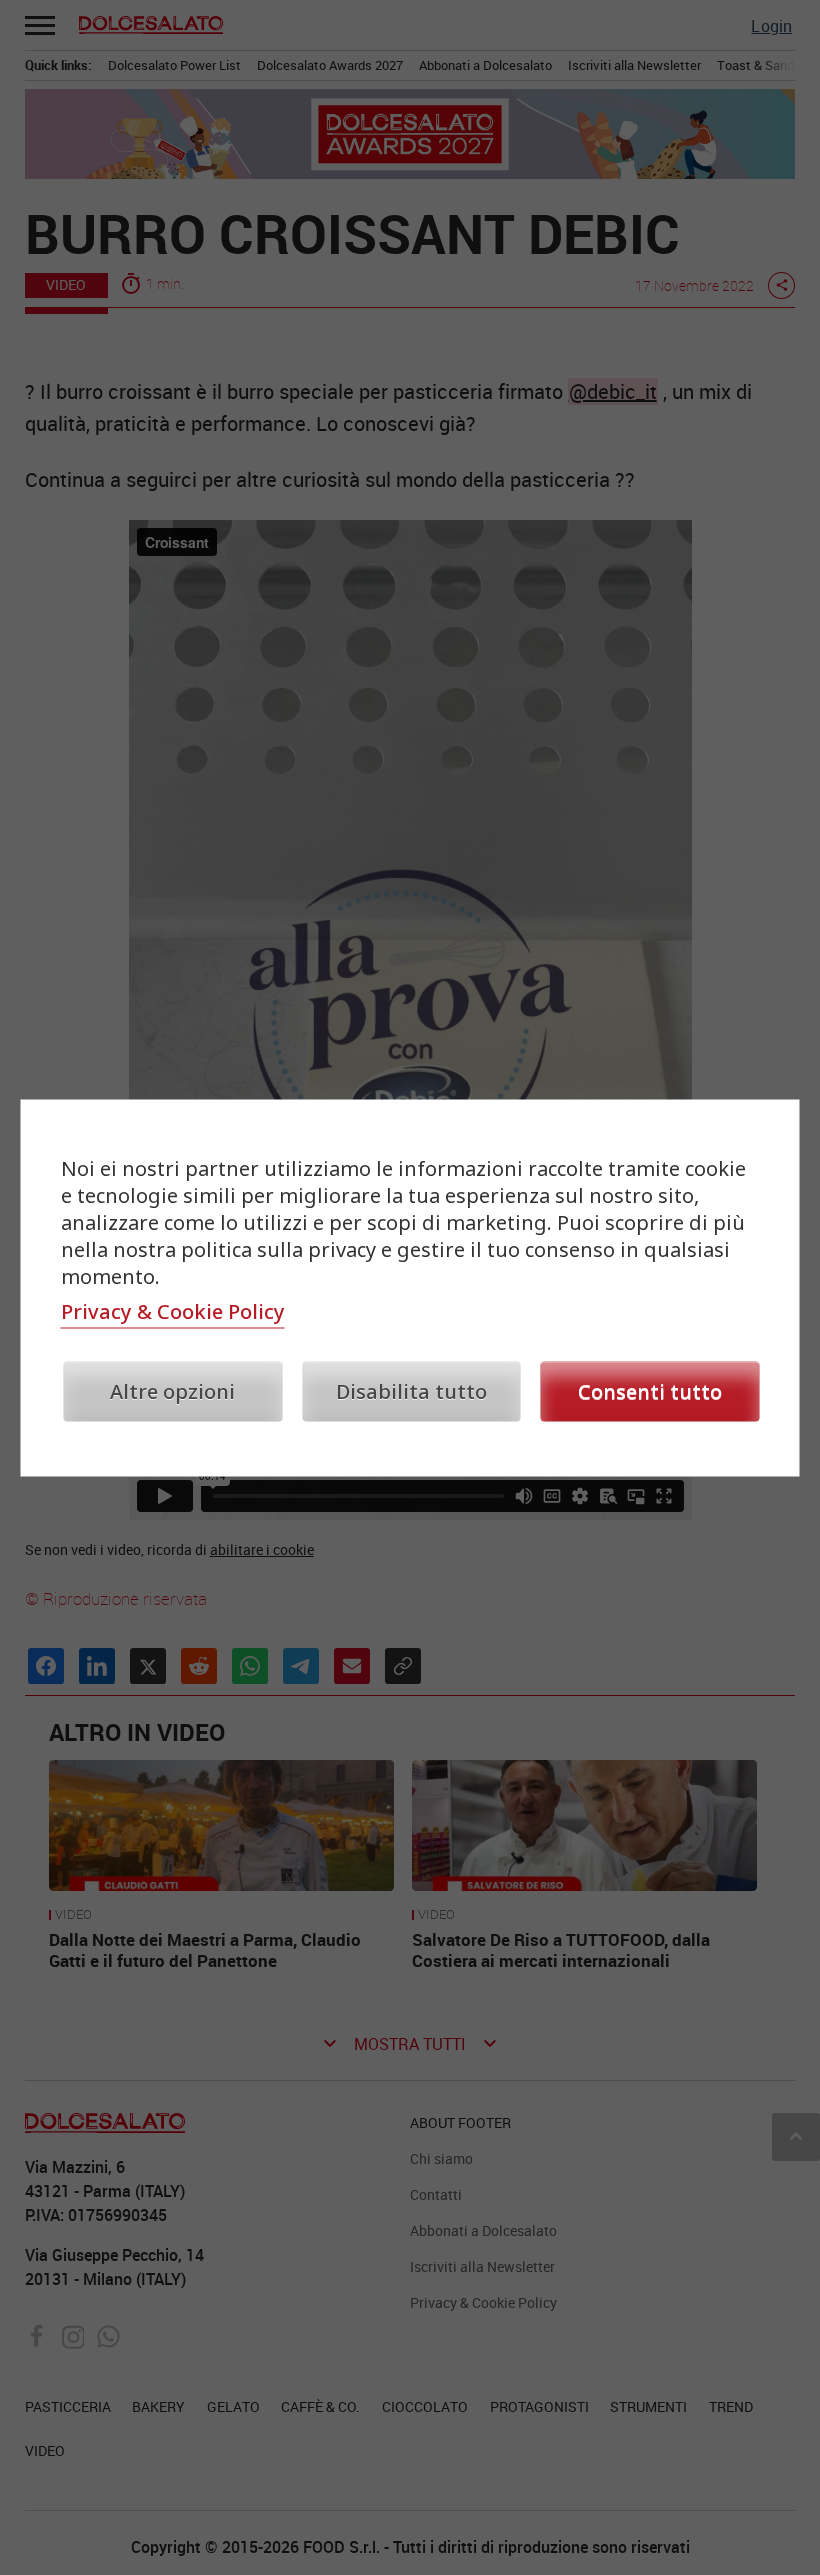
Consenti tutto (650, 1390)
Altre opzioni (172, 1390)
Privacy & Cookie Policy (173, 1310)
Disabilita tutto (411, 1390)
